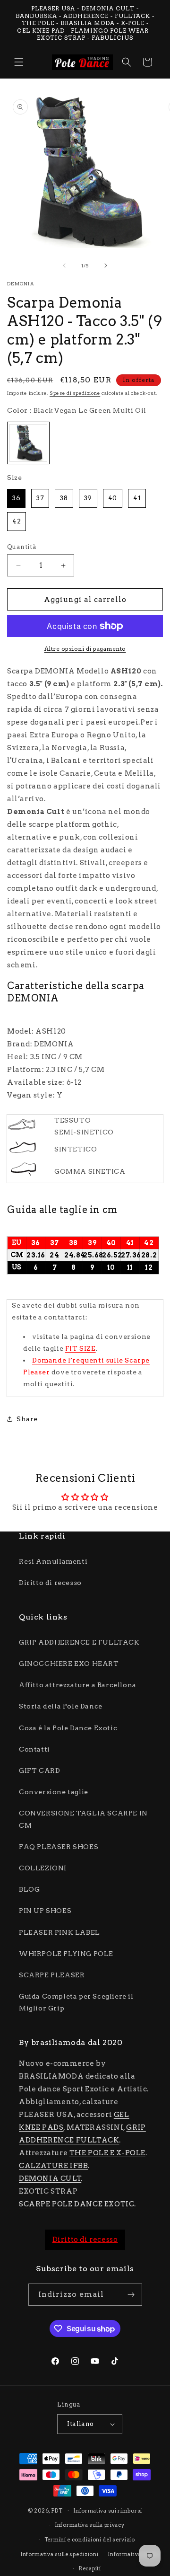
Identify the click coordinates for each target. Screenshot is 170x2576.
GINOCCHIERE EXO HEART (69, 1664)
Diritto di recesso (50, 1583)
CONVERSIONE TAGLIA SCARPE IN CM (83, 1819)
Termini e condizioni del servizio (90, 2540)
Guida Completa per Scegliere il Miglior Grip (76, 2002)
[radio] (28, 443)
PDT (57, 2510)
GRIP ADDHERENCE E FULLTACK (79, 1642)
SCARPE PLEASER (52, 1975)
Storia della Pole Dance (61, 1706)
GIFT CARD (39, 1770)
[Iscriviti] (131, 2295)
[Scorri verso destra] (106, 266)
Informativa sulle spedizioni (59, 2554)
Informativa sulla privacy (90, 2525)
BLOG (29, 1889)
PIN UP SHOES (45, 1911)
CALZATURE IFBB (53, 2166)
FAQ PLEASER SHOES (59, 1847)
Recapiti (90, 2568)
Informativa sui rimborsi (108, 2511)
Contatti (34, 1749)
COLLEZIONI (43, 1868)
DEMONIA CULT (50, 2178)
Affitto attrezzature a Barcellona (78, 1685)
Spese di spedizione (75, 393)
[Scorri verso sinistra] (64, 266)
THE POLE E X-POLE (107, 2153)
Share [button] (27, 1419)
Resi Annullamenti (53, 1561)
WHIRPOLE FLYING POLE (66, 1954)
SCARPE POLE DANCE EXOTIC (76, 2204)
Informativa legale (133, 2554)
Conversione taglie (54, 1792)
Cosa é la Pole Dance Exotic (68, 1728)
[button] (19, 62)
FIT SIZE (81, 1348)
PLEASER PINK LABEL (59, 1932)
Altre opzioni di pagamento (85, 649)
